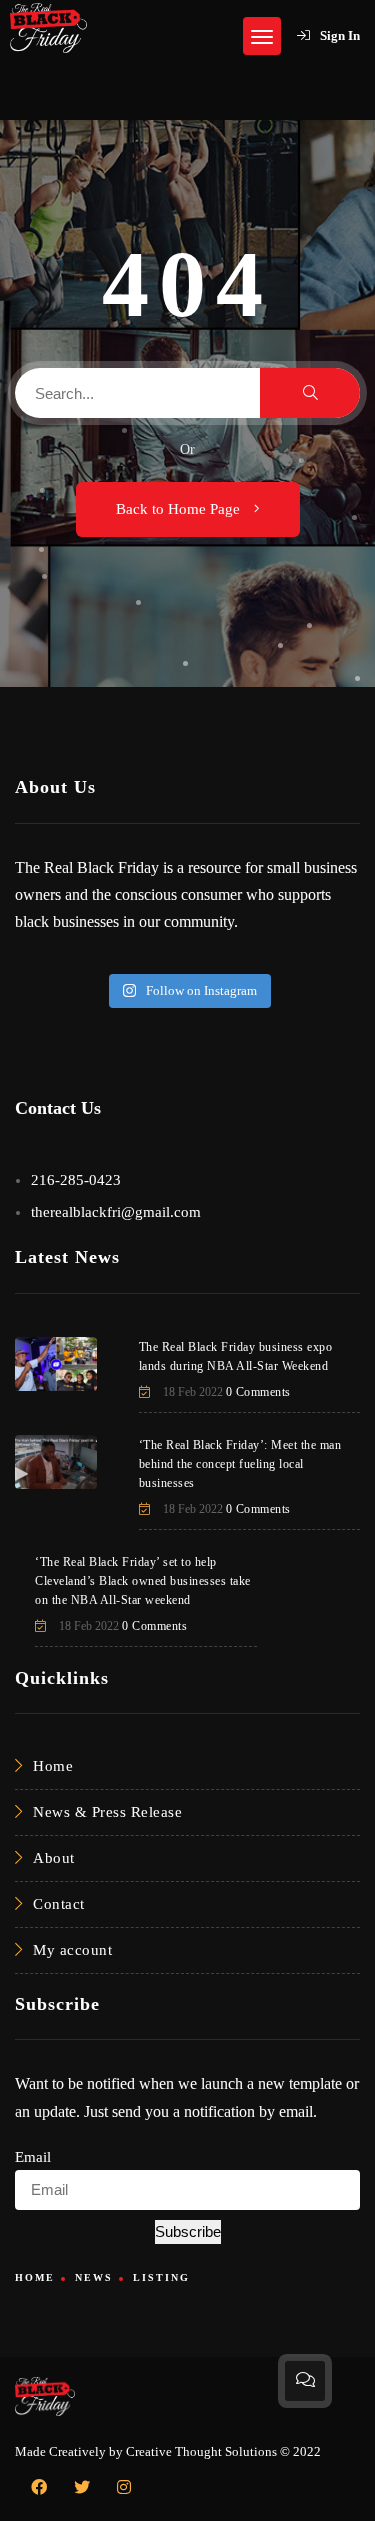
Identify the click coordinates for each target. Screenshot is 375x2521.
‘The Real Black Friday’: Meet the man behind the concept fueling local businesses (240, 1464)
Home (53, 1766)
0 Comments (258, 1392)
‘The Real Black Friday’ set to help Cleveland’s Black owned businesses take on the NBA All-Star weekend (143, 1581)
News (94, 2277)
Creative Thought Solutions (201, 2451)
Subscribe (188, 2231)
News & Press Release (107, 1812)
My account (72, 1950)
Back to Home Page (180, 509)
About (54, 1858)
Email (33, 2157)
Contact (59, 1904)
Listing (161, 2277)
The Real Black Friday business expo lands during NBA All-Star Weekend (236, 1356)
